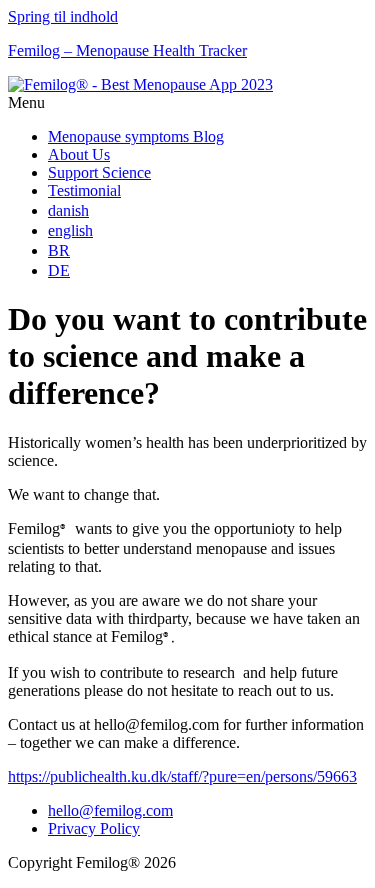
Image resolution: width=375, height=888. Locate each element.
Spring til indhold (63, 16)
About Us (79, 154)
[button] (187, 103)
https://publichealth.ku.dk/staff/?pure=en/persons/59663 (182, 776)
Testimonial (84, 190)
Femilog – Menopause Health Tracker (127, 50)
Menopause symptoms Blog (136, 136)
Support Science (99, 172)
